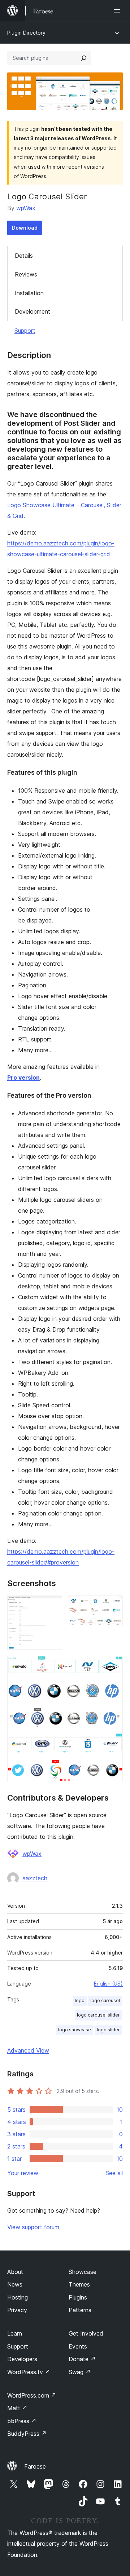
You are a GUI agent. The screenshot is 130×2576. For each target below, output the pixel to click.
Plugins (78, 2297)
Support (25, 331)
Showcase (83, 2272)
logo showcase (75, 2030)
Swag (80, 2372)
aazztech (35, 1878)
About (15, 2272)
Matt (17, 2408)
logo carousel (105, 2000)
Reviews (26, 274)
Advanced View (28, 2050)
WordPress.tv (29, 2372)
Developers (22, 2359)
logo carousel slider (98, 2015)
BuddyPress (27, 2434)
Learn (15, 2333)
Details (24, 256)
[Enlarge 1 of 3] (52, 1605)
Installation (29, 293)
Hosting (18, 2297)
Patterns (80, 2310)
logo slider (108, 2030)
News (15, 2284)
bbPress (22, 2421)
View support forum (33, 2227)
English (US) (108, 1984)
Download (25, 228)
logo (80, 2000)
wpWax (26, 208)
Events (78, 2346)
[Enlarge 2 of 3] (113, 1605)
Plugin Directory (26, 33)
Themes (79, 2284)
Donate (82, 2359)
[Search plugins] (84, 58)
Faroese (35, 2466)
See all (114, 2173)
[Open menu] (118, 11)
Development (32, 311)
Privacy (17, 2310)
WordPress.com (32, 2395)
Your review (23, 2173)
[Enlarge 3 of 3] (113, 1665)
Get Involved (86, 2333)
